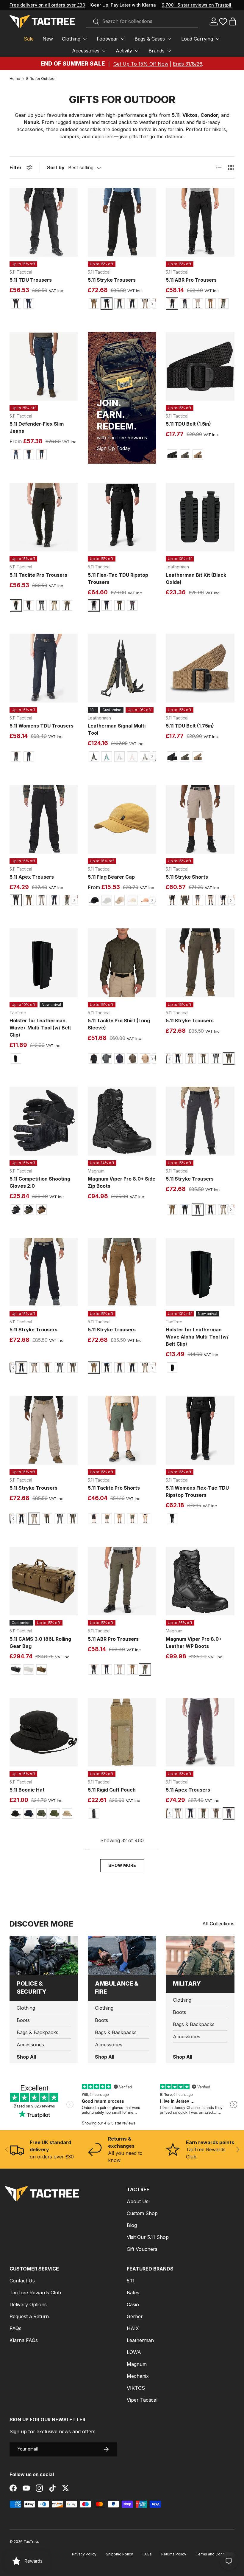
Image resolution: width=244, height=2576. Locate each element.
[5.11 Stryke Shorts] (200, 819)
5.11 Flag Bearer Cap (111, 877)
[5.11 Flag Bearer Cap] (122, 819)
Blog (132, 2225)
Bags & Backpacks (37, 2032)
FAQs (15, 2328)
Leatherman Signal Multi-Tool (118, 729)
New (48, 39)
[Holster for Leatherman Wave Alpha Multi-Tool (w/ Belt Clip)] (200, 1272)
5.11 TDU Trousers (31, 280)
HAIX (133, 2328)
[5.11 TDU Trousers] (44, 222)
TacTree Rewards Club (35, 2293)
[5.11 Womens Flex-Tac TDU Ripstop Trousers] (200, 1430)
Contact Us (22, 2281)
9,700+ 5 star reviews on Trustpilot (198, 5)
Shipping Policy (119, 2554)
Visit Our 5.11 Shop (148, 2237)
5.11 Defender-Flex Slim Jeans (37, 427)
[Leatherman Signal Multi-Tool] (122, 668)
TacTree (31, 2542)
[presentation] (152, 304)
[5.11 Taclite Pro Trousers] (44, 517)
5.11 (131, 2281)
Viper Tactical (142, 2400)
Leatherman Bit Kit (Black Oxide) (196, 579)
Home (15, 79)
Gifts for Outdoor (41, 79)
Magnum (137, 2364)
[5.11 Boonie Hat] (44, 1732)
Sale (29, 39)
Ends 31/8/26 (187, 64)
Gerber (135, 2316)
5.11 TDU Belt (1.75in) (190, 726)
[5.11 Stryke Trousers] (122, 222)
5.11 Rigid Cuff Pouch (112, 1790)
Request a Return (29, 2316)
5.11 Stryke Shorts (187, 877)
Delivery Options (28, 2304)
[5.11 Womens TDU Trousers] (44, 668)
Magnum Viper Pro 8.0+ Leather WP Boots (194, 1643)
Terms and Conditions (215, 2554)
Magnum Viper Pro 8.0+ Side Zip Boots (122, 1182)
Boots (23, 2020)
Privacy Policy (84, 2554)
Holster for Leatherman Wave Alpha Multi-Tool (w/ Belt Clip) (197, 1337)
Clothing (26, 2008)
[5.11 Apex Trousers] (44, 819)
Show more (122, 1865)
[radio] (16, 304)
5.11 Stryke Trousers (112, 280)
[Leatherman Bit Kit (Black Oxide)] (200, 517)
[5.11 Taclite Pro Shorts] (122, 1430)
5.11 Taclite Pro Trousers (38, 575)
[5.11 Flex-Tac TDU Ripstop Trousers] (122, 517)
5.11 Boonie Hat (27, 1790)
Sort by (56, 168)
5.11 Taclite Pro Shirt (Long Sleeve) (119, 1024)
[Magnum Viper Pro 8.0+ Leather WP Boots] (200, 1581)
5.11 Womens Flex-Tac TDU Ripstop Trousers (197, 1491)
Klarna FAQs (24, 2340)
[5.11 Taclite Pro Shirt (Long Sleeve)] (122, 963)
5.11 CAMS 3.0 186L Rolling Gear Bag (40, 1643)
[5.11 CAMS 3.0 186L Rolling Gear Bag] (44, 1581)
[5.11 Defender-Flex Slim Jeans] (44, 366)
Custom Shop (142, 2213)
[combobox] (142, 21)
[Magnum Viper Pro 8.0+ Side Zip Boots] (122, 1121)
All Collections (218, 1924)
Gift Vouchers (142, 2249)
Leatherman (140, 2340)
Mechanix (138, 2376)
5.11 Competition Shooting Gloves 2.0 (40, 1182)
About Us (138, 2201)
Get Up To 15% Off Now (141, 64)
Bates (133, 2293)
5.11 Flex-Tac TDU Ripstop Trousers (118, 579)
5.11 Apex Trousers (32, 877)
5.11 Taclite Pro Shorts (114, 1488)
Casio (133, 2304)
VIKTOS (136, 2388)
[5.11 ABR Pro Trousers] (200, 222)
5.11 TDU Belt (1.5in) (188, 424)
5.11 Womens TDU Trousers (42, 726)
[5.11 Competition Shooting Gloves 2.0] (44, 1121)
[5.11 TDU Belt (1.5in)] (200, 366)
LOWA (134, 2352)
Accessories (30, 2045)
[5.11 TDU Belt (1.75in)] (200, 668)
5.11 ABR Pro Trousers (191, 280)
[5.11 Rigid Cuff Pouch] (122, 1732)
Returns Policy (174, 2554)
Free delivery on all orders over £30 (47, 5)
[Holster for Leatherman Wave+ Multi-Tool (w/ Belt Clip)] (44, 963)
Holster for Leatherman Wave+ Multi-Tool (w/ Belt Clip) (40, 1028)
